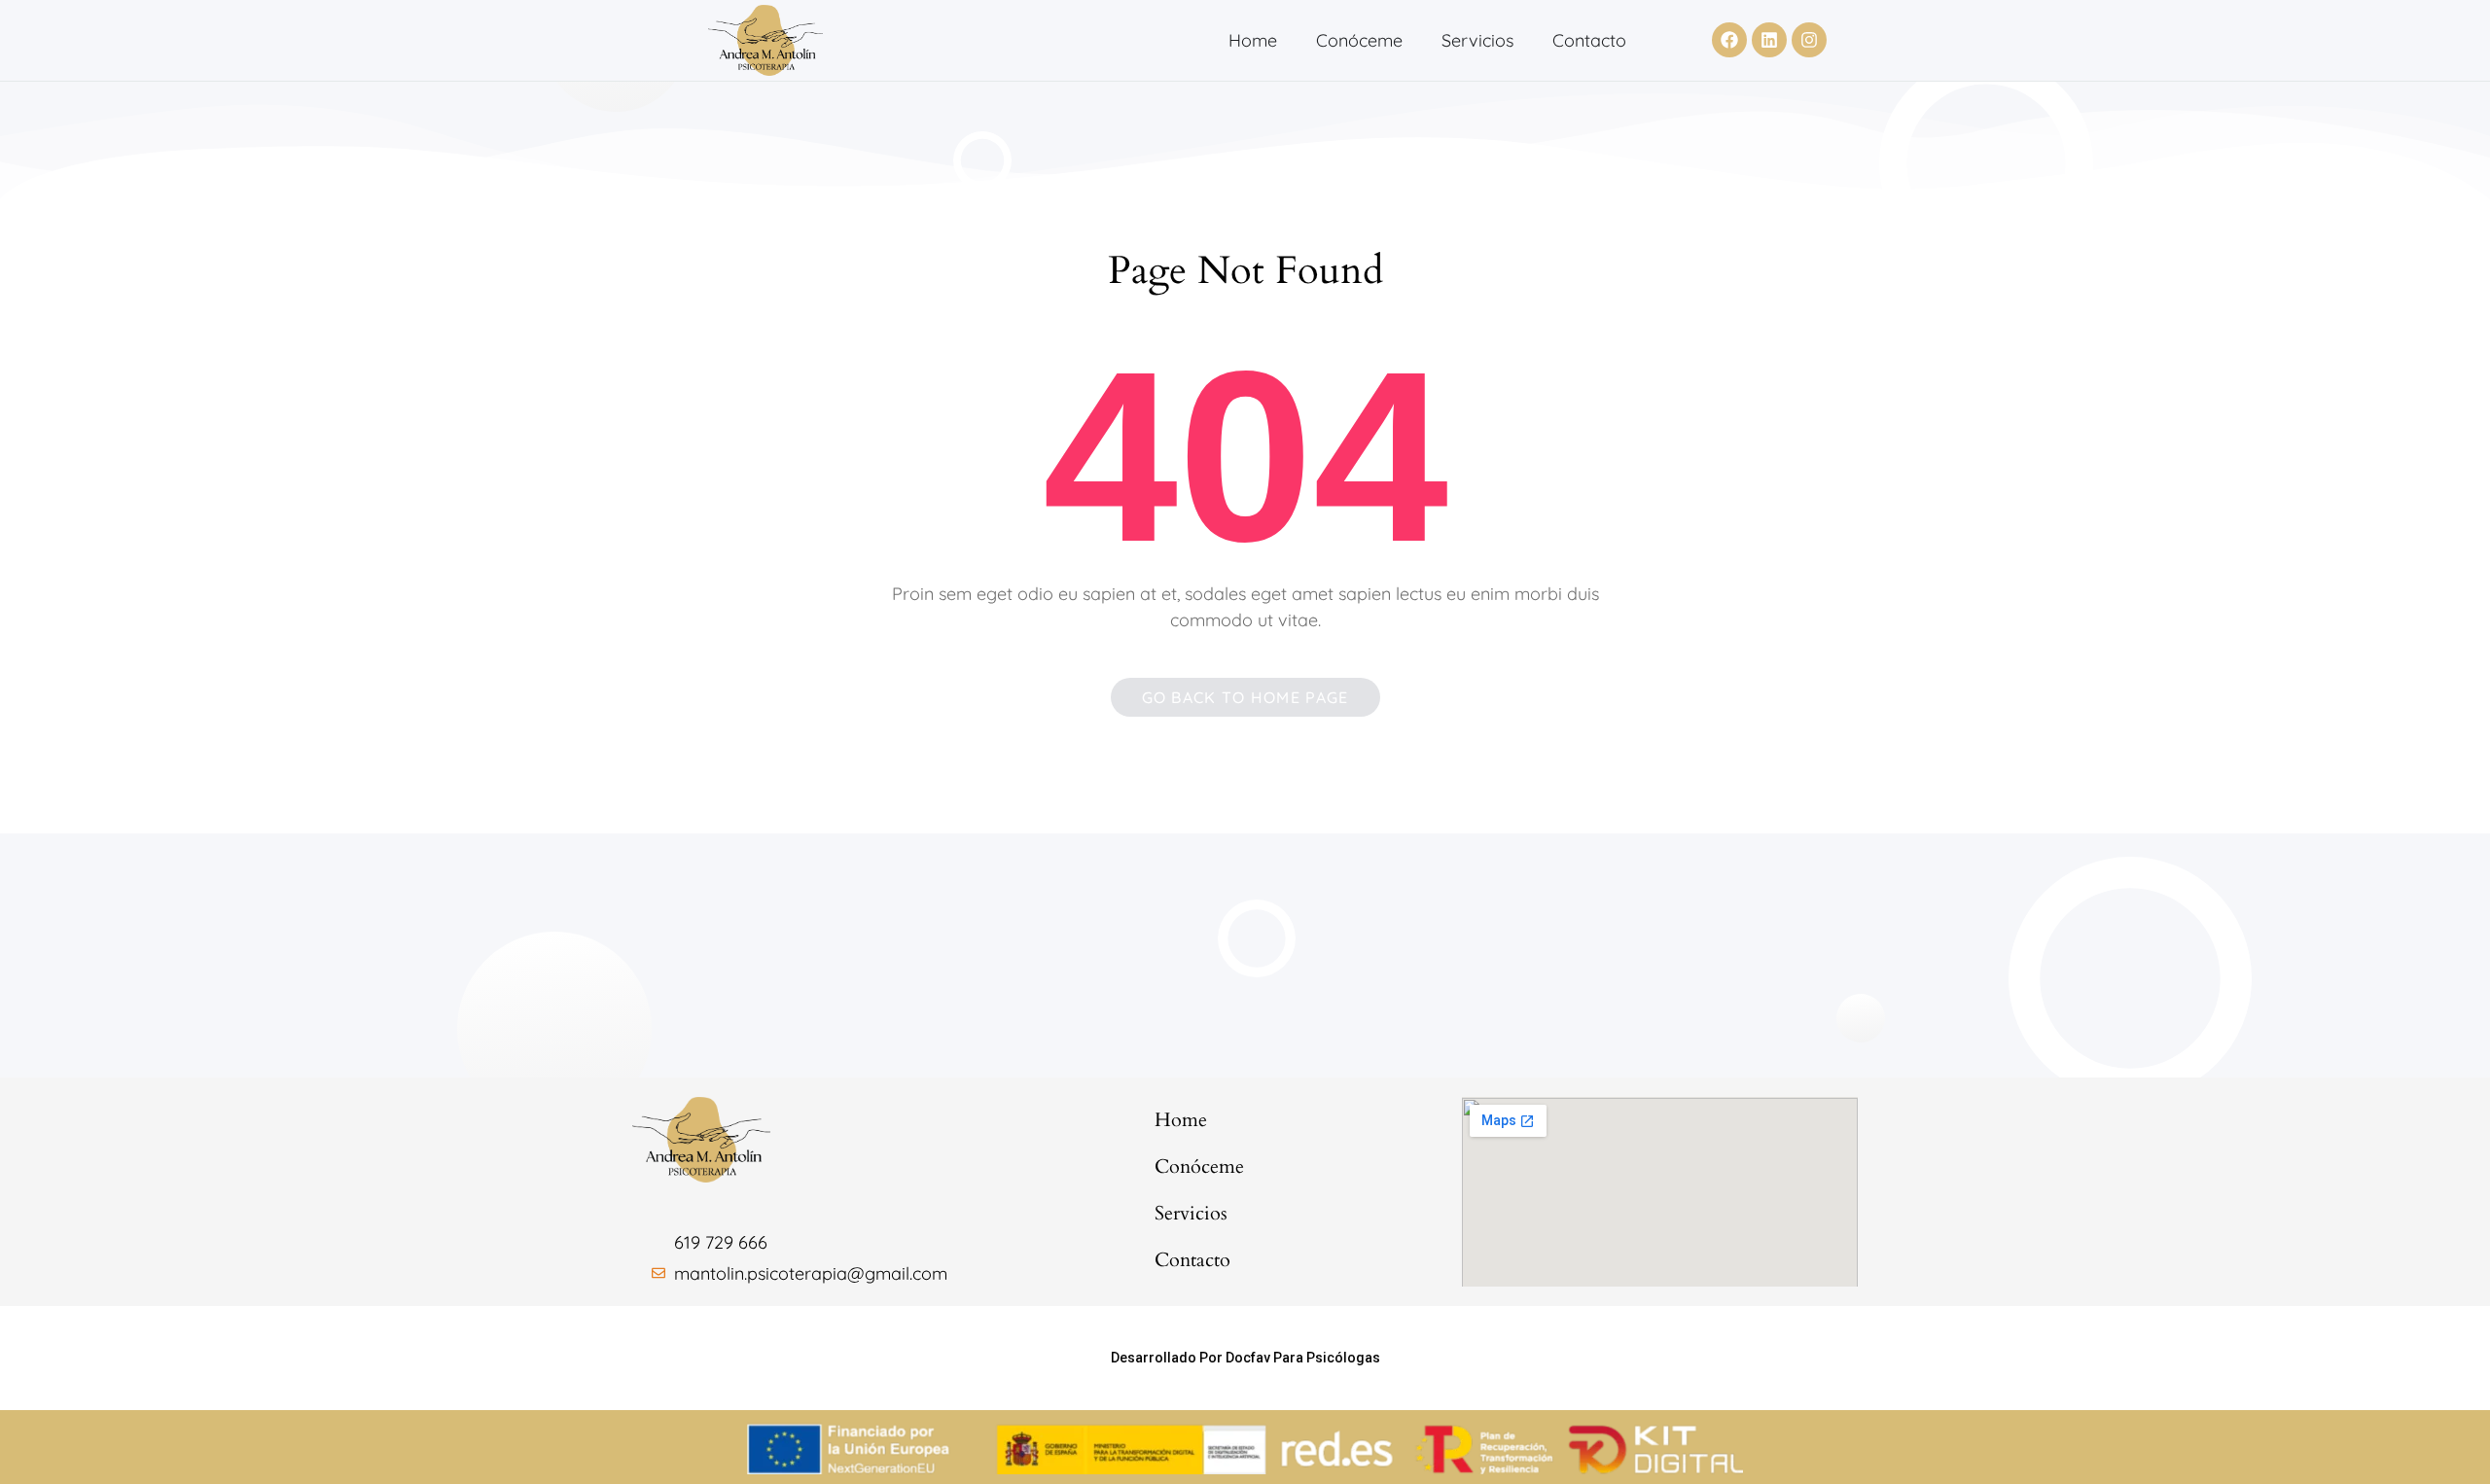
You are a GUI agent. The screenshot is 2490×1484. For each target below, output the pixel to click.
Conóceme (1359, 40)
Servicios (1477, 40)
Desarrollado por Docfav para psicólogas (1245, 1358)
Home (1253, 40)
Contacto (1589, 40)
